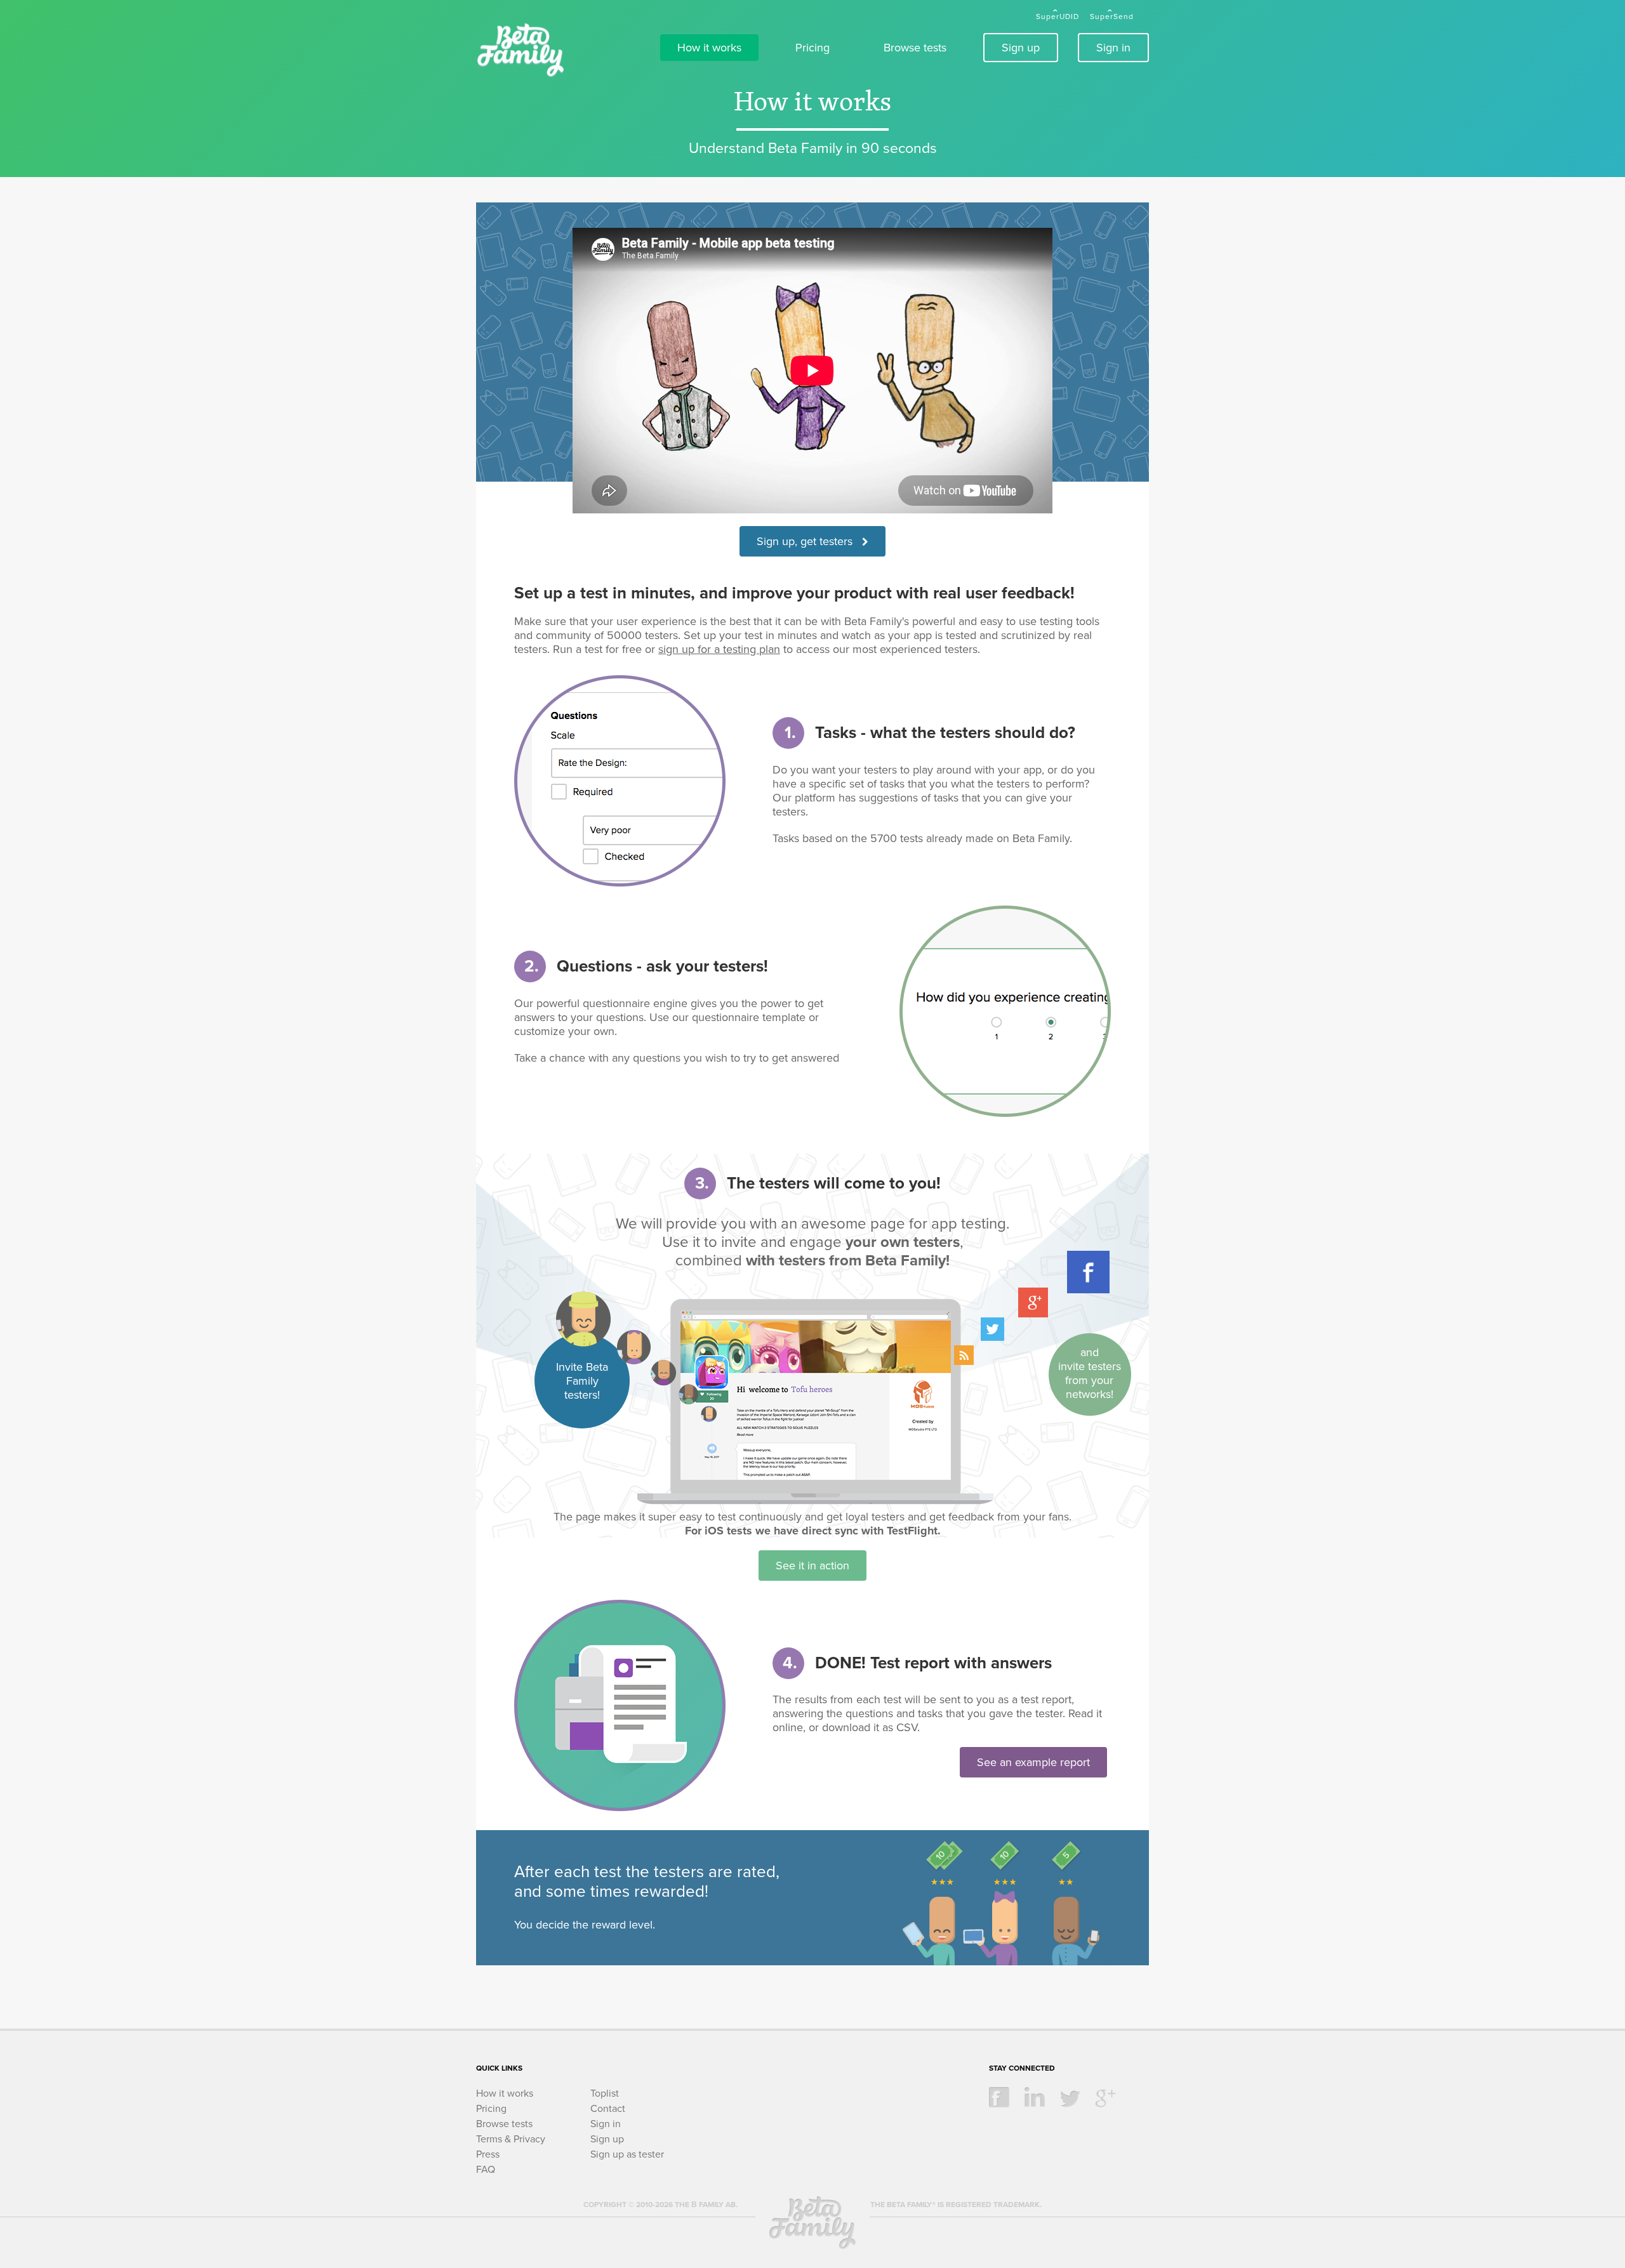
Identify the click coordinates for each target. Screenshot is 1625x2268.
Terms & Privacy (511, 2139)
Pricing (812, 48)
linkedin (1035, 2097)
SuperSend (1112, 16)
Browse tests (915, 48)
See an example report (1033, 1762)
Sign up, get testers (809, 541)
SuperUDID (1058, 16)
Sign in (1113, 48)
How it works (709, 48)
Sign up (1021, 48)
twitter (1070, 2097)
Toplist (605, 2093)
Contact (608, 2109)
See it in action (812, 1566)
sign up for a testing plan (719, 649)
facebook (999, 2097)
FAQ (486, 2170)
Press (488, 2154)
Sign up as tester (627, 2154)
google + (1106, 2097)
